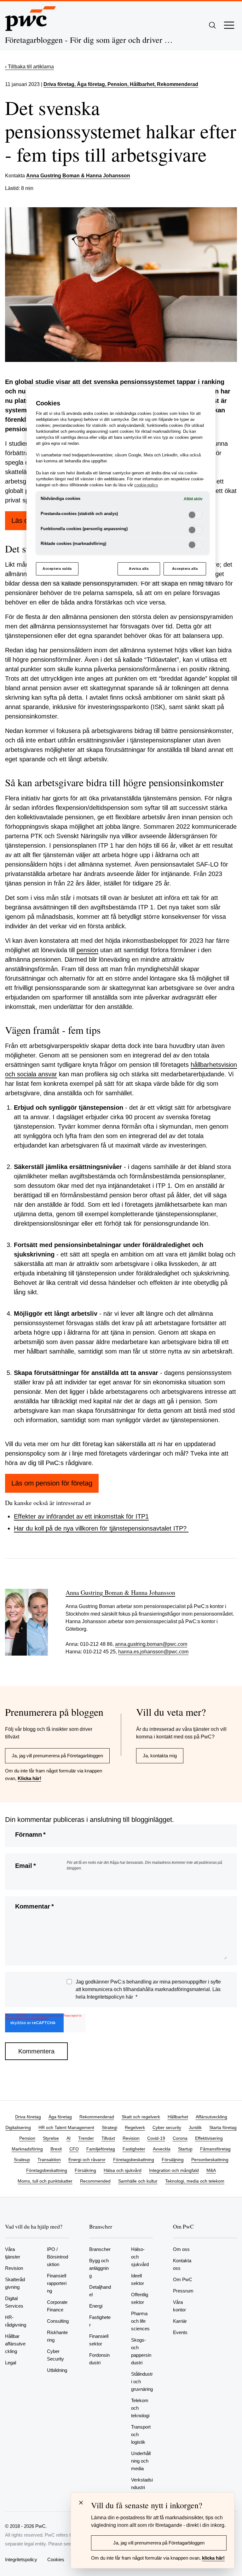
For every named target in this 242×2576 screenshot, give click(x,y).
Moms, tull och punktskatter (45, 2181)
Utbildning (57, 2370)
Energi (96, 2306)
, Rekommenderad (176, 84)
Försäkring (85, 2170)
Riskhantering (57, 2336)
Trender (86, 2138)
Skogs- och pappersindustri (141, 2351)
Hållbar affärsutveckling (15, 2344)
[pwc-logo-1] (31, 19)
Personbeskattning (210, 2160)
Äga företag (60, 2117)
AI (69, 2138)
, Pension (116, 84)
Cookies (56, 2559)
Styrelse (51, 2138)
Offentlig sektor (140, 2298)
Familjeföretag (101, 2149)
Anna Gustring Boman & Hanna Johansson (78, 176)
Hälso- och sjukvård (140, 2257)
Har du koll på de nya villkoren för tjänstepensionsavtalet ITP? (101, 1528)
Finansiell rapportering (57, 2283)
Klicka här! (29, 1778)
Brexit (56, 2149)
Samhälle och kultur (138, 2181)
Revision (131, 2138)
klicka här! (213, 2558)
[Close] (81, 2503)
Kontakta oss (182, 2264)
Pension (27, 2138)
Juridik (195, 2127)
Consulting (58, 2321)
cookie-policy (146, 485)
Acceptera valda (57, 569)
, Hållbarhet (141, 84)
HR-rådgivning (16, 2321)
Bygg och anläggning (99, 2268)
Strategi (109, 2127)
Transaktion (49, 2160)
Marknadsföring (27, 2149)
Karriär (180, 2321)
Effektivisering (209, 2138)
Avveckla (162, 2149)
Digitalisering (18, 2127)
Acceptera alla (185, 569)
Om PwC (183, 2279)
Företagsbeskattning (134, 2160)
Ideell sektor (138, 2279)
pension (87, 950)
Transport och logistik (141, 2434)
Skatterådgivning (15, 2283)
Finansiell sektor (99, 2340)
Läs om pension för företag (52, 1483)
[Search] (212, 25)
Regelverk (135, 2127)
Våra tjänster (13, 2253)
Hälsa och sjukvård (123, 2170)
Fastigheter (134, 2149)
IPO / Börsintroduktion (58, 2257)
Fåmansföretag (215, 2149)
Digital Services (14, 2302)
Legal (11, 2363)
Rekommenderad (97, 2117)
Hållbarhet (178, 2117)
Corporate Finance (57, 2306)
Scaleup (22, 2160)
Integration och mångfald (174, 2170)
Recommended (95, 2181)
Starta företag (223, 2127)
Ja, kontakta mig (160, 1756)
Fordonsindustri (99, 2359)
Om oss (181, 2249)
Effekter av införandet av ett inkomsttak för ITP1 (81, 1516)
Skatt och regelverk (141, 2117)
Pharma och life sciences (140, 2321)
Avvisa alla (139, 569)
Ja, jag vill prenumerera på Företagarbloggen (57, 1756)
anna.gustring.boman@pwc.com (151, 1644)
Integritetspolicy (21, 2559)
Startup (185, 2149)
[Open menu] (229, 25)
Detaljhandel (100, 2291)
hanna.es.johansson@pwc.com (153, 1652)
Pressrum (183, 2291)
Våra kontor (179, 2306)
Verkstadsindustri (142, 2484)
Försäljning (173, 2160)
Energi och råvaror (87, 2160)
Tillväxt (108, 2138)
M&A (211, 2170)
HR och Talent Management (66, 2127)
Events (180, 2332)
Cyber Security (55, 2355)
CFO (74, 2149)
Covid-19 (156, 2138)
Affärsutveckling (211, 2117)
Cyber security (167, 2127)
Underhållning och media (141, 2461)
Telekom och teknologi (140, 2408)
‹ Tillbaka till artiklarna (29, 67)
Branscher (100, 2249)
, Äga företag (90, 84)
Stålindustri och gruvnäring (142, 2381)
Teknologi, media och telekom (195, 2181)
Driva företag (59, 84)
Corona (180, 2138)
